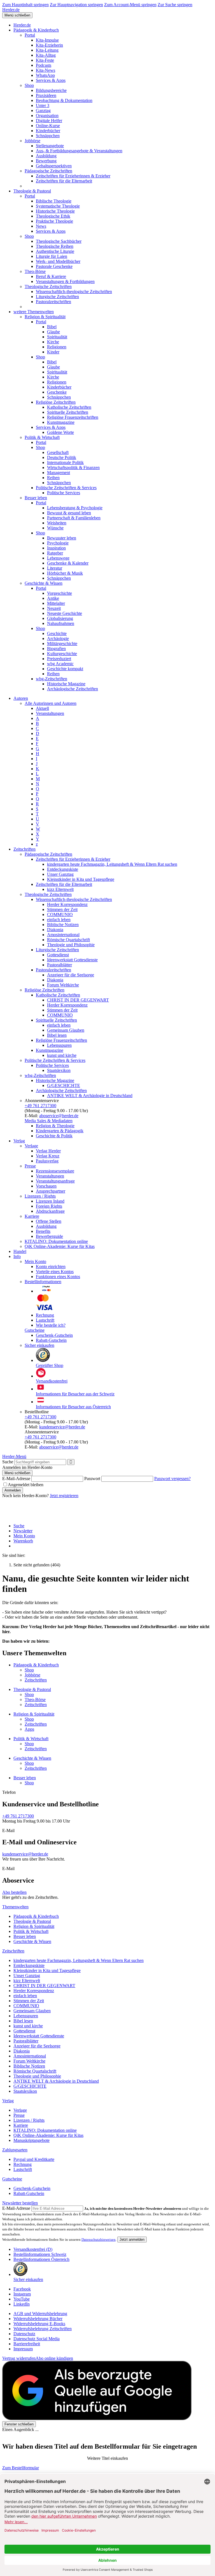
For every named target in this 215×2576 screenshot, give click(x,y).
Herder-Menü (14, 1456)
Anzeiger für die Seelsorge (71, 975)
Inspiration (56, 548)
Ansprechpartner (51, 1191)
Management (59, 473)
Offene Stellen (49, 1221)
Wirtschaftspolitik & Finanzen (73, 468)
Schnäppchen (48, 136)
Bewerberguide (49, 1236)
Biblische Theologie (54, 201)
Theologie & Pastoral (32, 191)
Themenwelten (15, 1907)
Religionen (57, 347)
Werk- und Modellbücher (58, 261)
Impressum (23, 2349)
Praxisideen (46, 95)
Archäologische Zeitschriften (73, 689)
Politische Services (64, 493)
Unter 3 (43, 105)
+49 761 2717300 (40, 1106)
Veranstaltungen (50, 713)
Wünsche (55, 528)
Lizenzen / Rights (40, 1196)
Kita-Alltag (46, 55)
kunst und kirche (62, 1055)
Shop (29, 85)
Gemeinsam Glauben (66, 1030)
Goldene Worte (60, 432)
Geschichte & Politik (54, 1136)
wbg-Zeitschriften (52, 679)
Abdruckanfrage (50, 1211)
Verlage (31, 1146)
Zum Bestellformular (21, 2468)
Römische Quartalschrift (68, 940)
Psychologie (58, 543)
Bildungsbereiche (51, 90)
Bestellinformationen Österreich (41, 2259)
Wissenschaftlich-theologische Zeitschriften (74, 292)
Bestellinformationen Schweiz (40, 2254)
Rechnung (45, 1315)
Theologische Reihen (55, 246)
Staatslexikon (59, 1070)
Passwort (92, 1479)
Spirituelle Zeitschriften (68, 412)
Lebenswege (58, 558)
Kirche (53, 342)
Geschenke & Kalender (68, 563)
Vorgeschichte (59, 593)
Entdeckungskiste (63, 869)
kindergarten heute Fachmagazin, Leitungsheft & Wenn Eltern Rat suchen (112, 864)
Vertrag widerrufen (19, 2358)
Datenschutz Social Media (37, 2339)
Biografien (56, 649)
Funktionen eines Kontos (58, 1277)
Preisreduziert (59, 659)
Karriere (32, 1216)
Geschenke (57, 392)
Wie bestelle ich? (51, 1325)
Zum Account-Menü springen (130, 5)
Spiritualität (57, 337)
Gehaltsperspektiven (54, 166)
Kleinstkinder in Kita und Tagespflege (81, 879)
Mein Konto (35, 1261)
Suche (8, 1462)
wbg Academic (60, 664)
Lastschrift (45, 1320)
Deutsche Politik (62, 457)
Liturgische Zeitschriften (57, 297)
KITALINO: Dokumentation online (56, 1241)
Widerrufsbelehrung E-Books (39, 2324)
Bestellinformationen (43, 1282)
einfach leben (59, 920)
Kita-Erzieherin (49, 45)
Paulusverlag (47, 1161)
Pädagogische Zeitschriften (48, 171)
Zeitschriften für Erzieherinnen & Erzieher (73, 176)
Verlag (19, 1141)
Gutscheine (35, 1330)
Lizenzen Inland (50, 1201)
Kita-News (45, 70)
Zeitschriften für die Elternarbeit (64, 181)
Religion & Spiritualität (45, 317)
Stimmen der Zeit (62, 909)
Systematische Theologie (58, 206)
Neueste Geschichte (65, 613)
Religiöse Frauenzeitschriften (73, 417)
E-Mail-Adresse (16, 1479)
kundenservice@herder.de (62, 1427)
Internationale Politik (65, 462)
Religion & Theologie (55, 1126)
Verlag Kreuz (48, 1156)
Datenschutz (24, 2334)
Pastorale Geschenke (54, 266)
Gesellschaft (58, 452)
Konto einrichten (51, 1266)
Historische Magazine (66, 684)
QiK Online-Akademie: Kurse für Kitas (60, 1246)
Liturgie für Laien (52, 256)
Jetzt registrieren (64, 1496)
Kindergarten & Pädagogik (60, 1131)
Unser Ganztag (60, 874)
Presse (30, 1166)
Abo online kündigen (54, 2358)
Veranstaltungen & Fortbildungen (65, 281)
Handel (20, 1251)
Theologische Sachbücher (59, 241)
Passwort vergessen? (172, 1479)
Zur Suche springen (175, 5)
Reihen (53, 478)
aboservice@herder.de (59, 1116)
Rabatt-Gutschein (51, 1340)
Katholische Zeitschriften (69, 407)
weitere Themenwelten (34, 312)
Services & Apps (51, 80)
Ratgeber (55, 553)
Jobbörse (32, 141)
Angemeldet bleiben (26, 1485)
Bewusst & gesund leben (69, 513)
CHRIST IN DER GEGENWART (78, 1000)
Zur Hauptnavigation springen (76, 5)
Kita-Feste (45, 60)
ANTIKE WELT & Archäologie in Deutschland (90, 1096)
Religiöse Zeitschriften (56, 402)
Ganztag (43, 110)
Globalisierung (60, 618)
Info (17, 1256)
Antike (53, 598)
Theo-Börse (35, 271)
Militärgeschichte (62, 644)
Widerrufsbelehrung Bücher (38, 2319)
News (41, 226)
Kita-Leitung (47, 50)
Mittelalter (56, 603)
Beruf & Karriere (51, 276)
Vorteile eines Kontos (55, 1272)
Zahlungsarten (15, 2150)
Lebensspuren (59, 1045)
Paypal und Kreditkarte (34, 2159)
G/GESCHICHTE (64, 1085)
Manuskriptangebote (31, 2140)
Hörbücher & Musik (65, 573)
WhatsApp (45, 75)
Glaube (53, 332)
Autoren (21, 698)
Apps (29, 1729)
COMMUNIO (60, 914)
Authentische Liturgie (55, 251)
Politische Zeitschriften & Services (66, 488)
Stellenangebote (50, 146)
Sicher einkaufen (39, 1345)
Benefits (43, 1231)
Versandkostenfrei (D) (33, 2249)
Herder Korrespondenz (67, 904)
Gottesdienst (58, 955)
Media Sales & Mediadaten (49, 1121)
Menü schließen (17, 15)
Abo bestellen (14, 1892)
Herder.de (11, 10)
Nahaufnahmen (61, 623)
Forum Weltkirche (63, 985)
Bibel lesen (57, 1035)
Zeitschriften (24, 849)
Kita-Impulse (47, 40)
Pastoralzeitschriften (53, 302)
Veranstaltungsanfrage (55, 1181)
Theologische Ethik (53, 216)
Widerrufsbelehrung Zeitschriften (43, 2329)
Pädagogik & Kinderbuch (36, 30)
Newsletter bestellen (20, 2203)
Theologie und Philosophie (71, 945)
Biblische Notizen (63, 925)
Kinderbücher (48, 131)
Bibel (52, 327)
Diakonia (55, 930)
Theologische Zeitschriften (48, 286)
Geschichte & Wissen (44, 583)
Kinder (53, 352)
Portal (30, 35)
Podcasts (44, 65)
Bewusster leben (62, 538)
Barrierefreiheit (27, 2344)
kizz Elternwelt (60, 889)
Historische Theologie (55, 211)
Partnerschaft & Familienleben (74, 518)
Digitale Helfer (49, 121)
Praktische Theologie (54, 221)
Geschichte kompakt (65, 669)
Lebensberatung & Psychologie (75, 508)
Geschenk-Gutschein (54, 1335)
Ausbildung (46, 156)
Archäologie (58, 638)
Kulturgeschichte (62, 654)
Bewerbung (46, 161)
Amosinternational (63, 935)
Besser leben (36, 498)
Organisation (47, 116)
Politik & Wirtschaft (42, 437)
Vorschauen (46, 1186)
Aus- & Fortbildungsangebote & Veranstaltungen (79, 151)
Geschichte (57, 633)
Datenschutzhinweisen (99, 2240)
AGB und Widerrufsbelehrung (40, 2314)
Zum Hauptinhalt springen (25, 5)
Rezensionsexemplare (55, 1171)
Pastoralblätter (59, 965)
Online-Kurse (48, 126)
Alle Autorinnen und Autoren (51, 703)
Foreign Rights (49, 1206)
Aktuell (42, 708)
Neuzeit (54, 608)
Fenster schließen (19, 2424)
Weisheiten (57, 523)
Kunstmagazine (61, 422)
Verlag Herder (48, 1151)
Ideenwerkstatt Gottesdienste (72, 960)
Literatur (55, 568)
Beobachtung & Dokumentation (64, 100)
